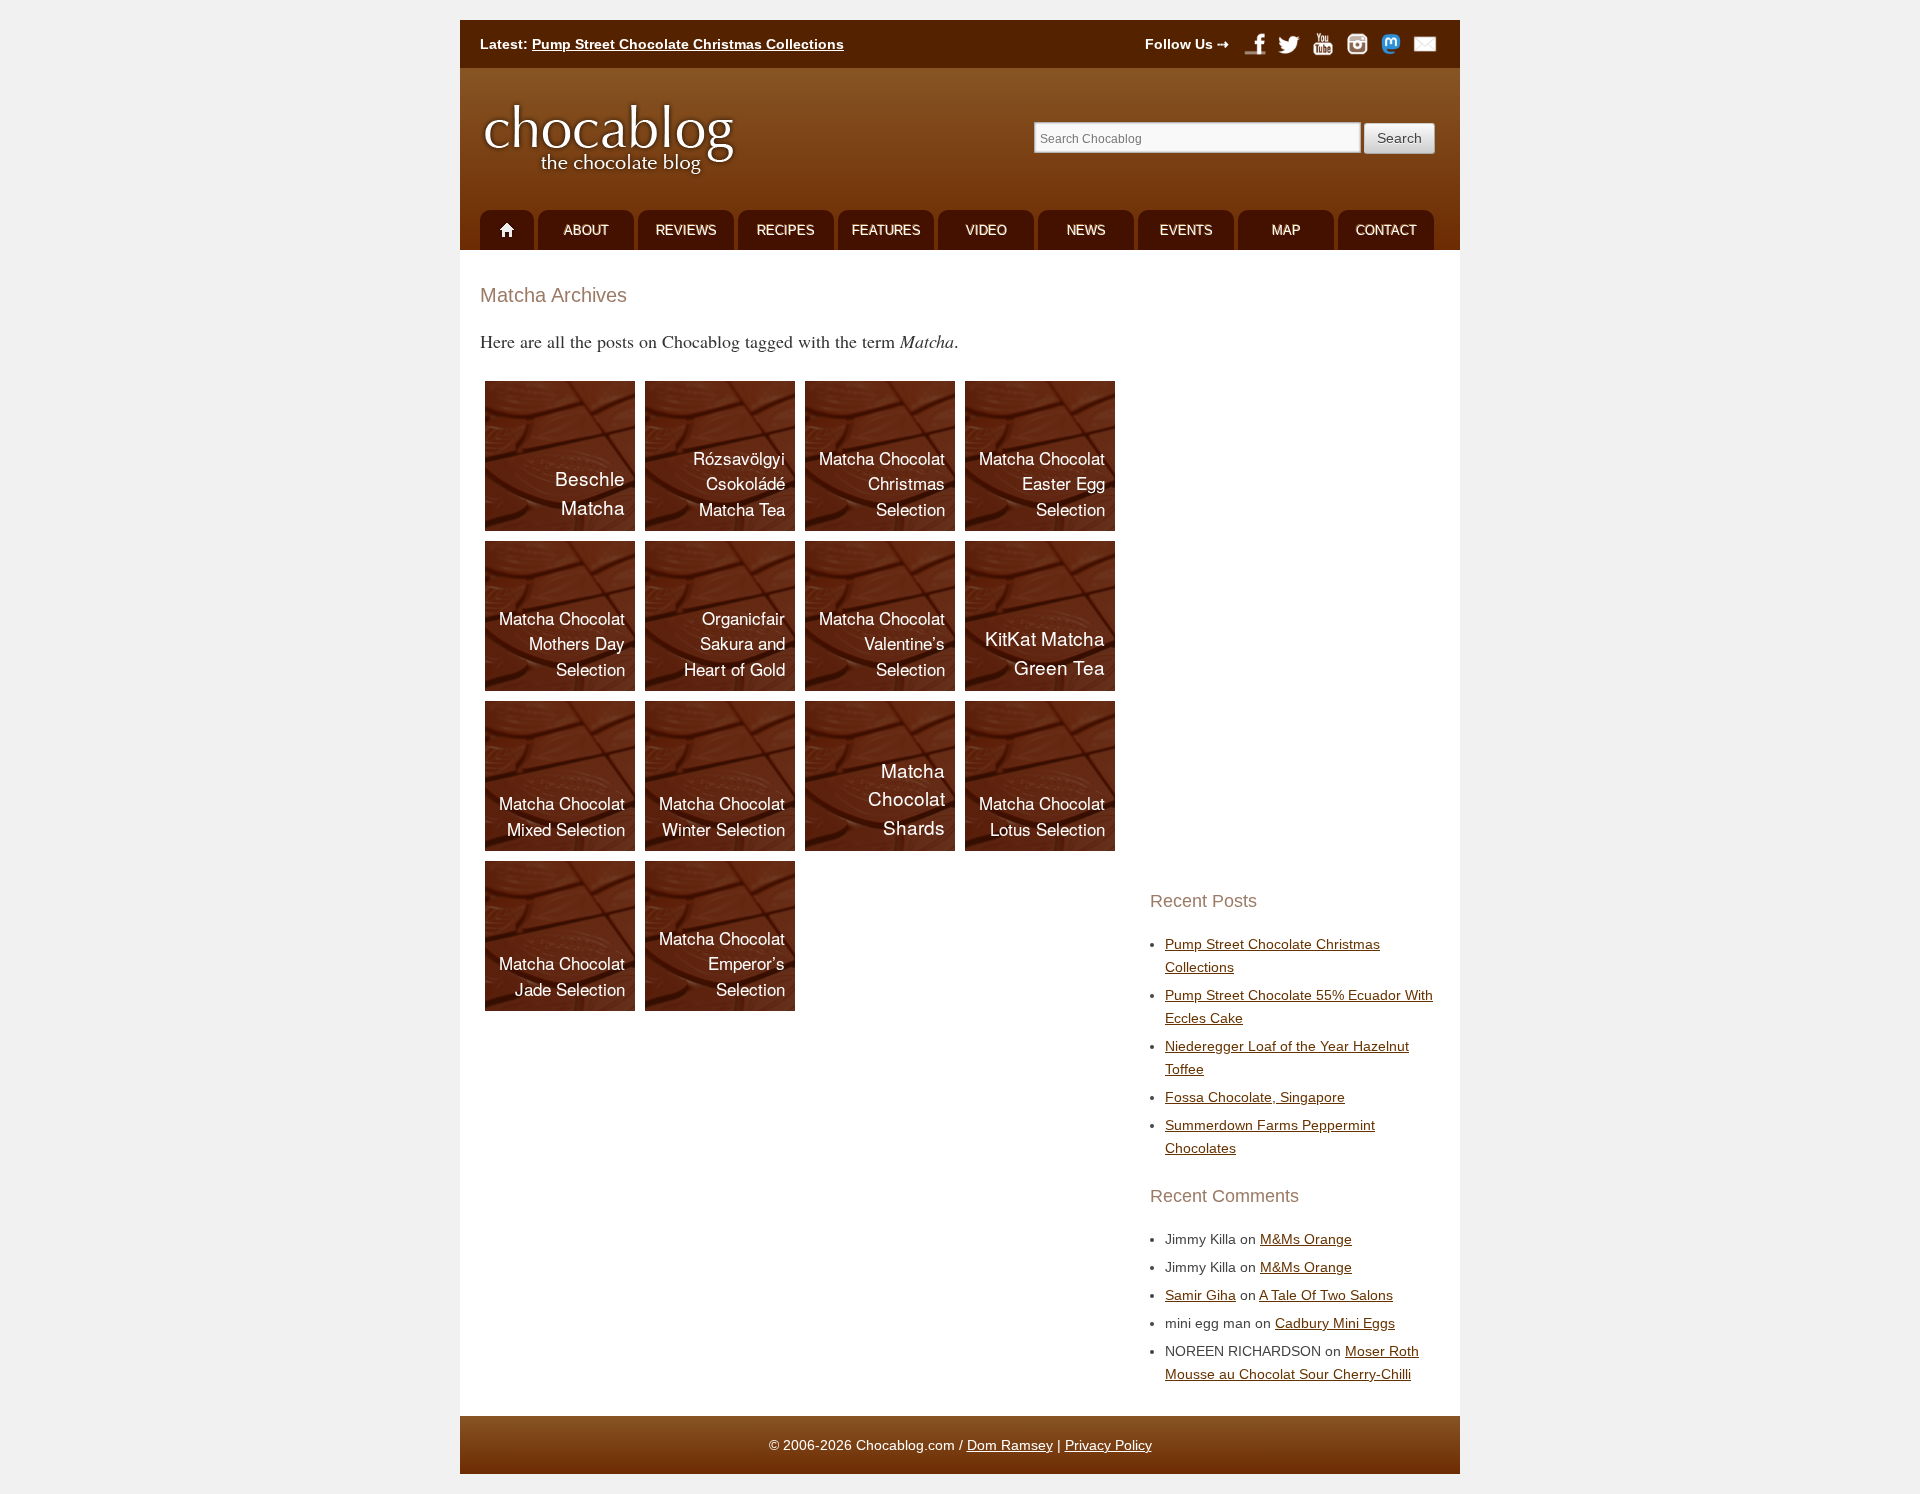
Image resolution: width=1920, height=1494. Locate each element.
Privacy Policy (1108, 1445)
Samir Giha (1200, 1295)
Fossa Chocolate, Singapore (1255, 1097)
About (586, 230)
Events (1186, 230)
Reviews (686, 230)
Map (1286, 230)
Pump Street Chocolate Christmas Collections (688, 44)
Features (886, 230)
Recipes (786, 230)
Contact (1386, 230)
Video (986, 230)
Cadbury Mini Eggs (1335, 1323)
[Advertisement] (1290, 570)
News (1086, 230)
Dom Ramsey (1010, 1445)
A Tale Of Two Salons (1326, 1295)
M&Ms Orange (1306, 1239)
